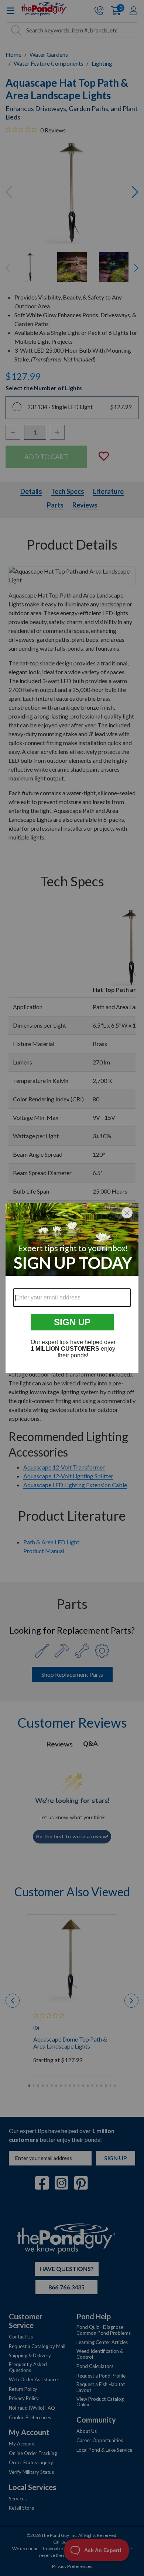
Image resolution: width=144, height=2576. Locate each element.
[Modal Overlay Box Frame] (72, 1288)
